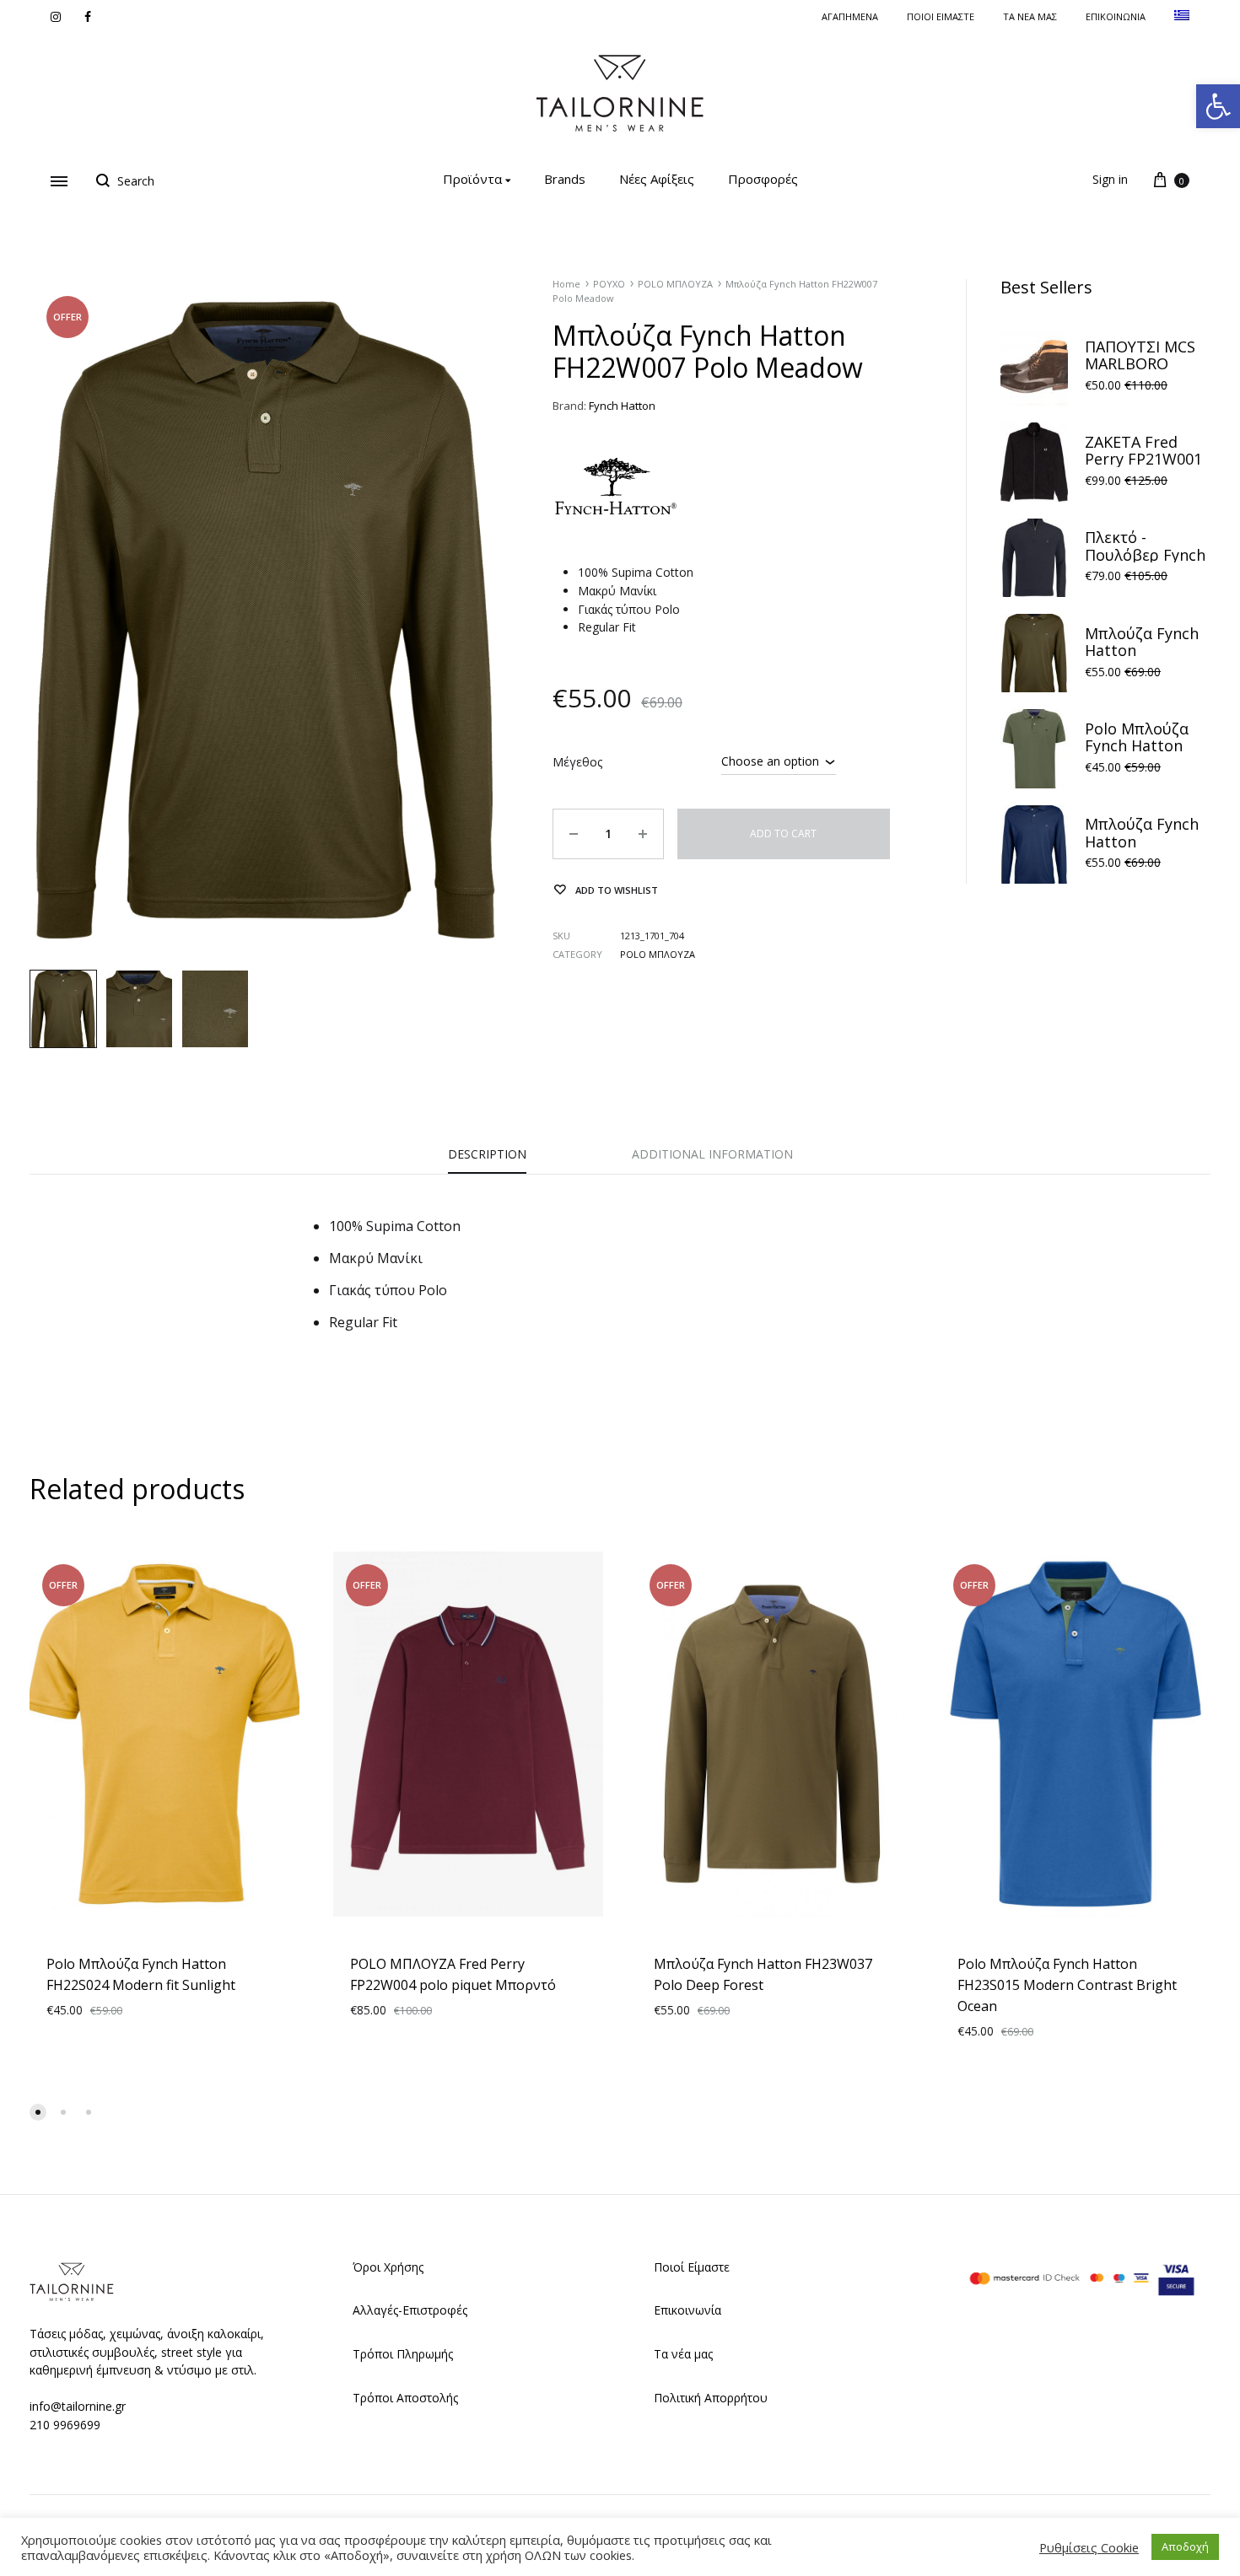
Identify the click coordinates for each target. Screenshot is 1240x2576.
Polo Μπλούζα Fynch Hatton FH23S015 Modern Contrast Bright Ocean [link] (1067, 1985)
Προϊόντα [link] (472, 179)
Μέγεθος (577, 762)
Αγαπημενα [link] (850, 16)
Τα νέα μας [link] (1030, 16)
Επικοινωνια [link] (1116, 16)
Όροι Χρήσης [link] (388, 2267)
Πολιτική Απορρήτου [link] (711, 2398)
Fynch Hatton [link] (622, 406)
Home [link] (566, 284)
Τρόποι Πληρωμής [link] (403, 2354)
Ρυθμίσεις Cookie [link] (1089, 2547)
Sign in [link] (1110, 179)
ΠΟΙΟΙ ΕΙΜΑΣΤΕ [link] (941, 16)
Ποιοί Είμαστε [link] (692, 2267)
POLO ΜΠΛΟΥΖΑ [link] (675, 284)
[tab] (487, 1159)
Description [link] (487, 1154)
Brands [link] (565, 179)
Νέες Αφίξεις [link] (657, 179)
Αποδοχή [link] (1185, 2546)
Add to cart (783, 834)
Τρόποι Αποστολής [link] (405, 2398)
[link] (1218, 106)
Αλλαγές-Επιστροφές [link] (410, 2310)
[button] (38, 2112)
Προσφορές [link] (763, 179)
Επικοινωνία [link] (687, 2310)
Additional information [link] (712, 1154)
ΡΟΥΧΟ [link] (609, 284)
